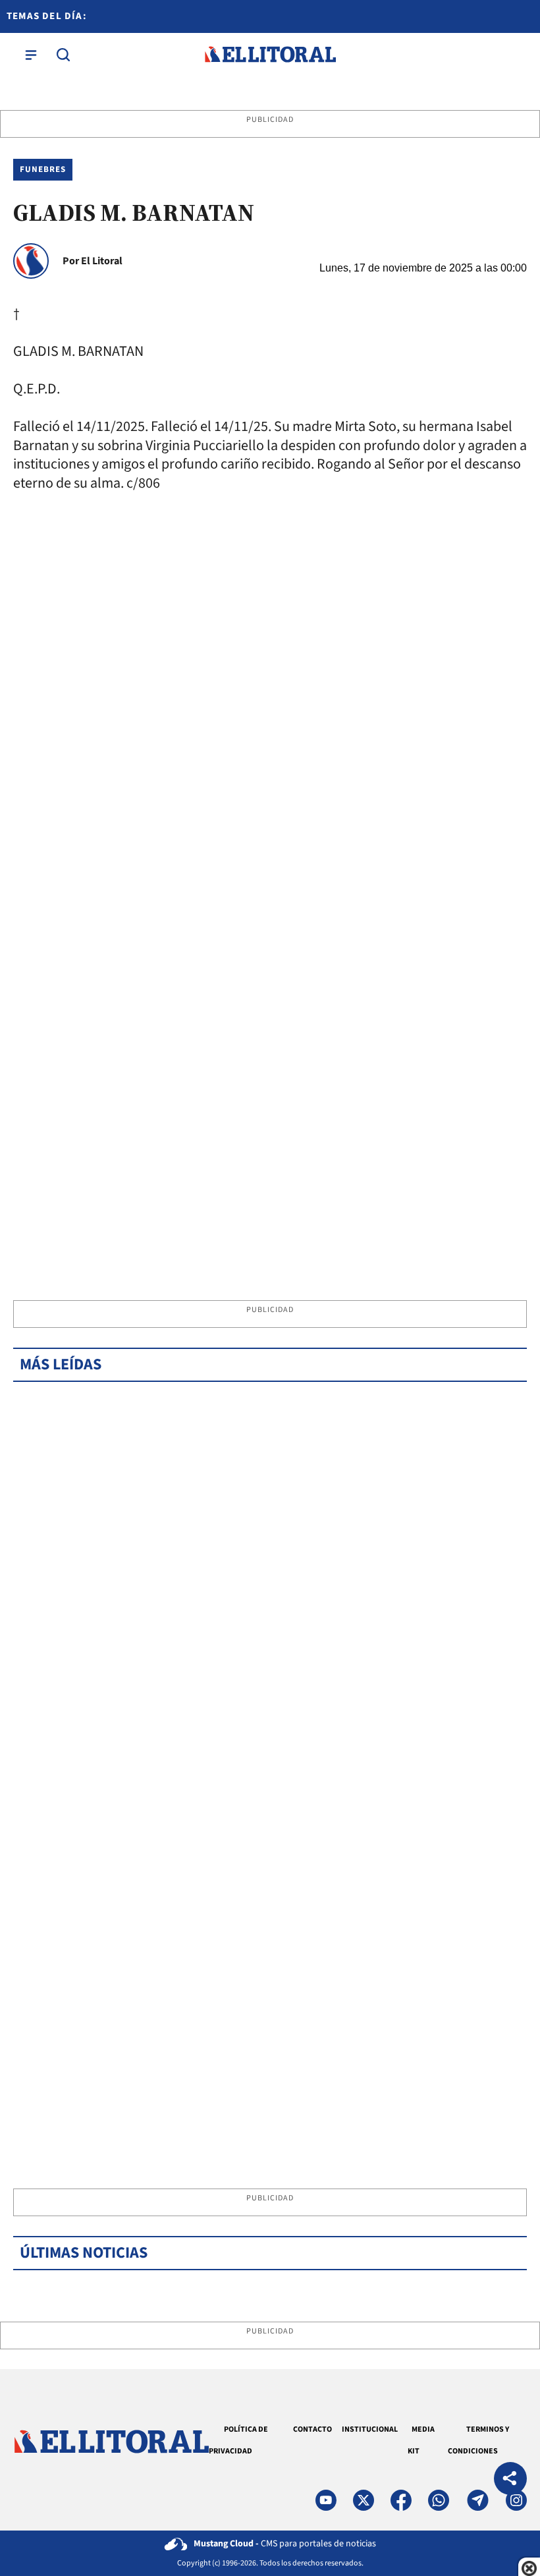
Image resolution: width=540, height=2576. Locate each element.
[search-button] (63, 55)
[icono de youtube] (326, 2500)
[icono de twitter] (364, 2500)
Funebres (43, 169)
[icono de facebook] (401, 2500)
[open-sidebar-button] (31, 55)
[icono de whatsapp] (439, 2500)
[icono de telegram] (477, 2500)
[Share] (510, 2480)
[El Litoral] (270, 55)
